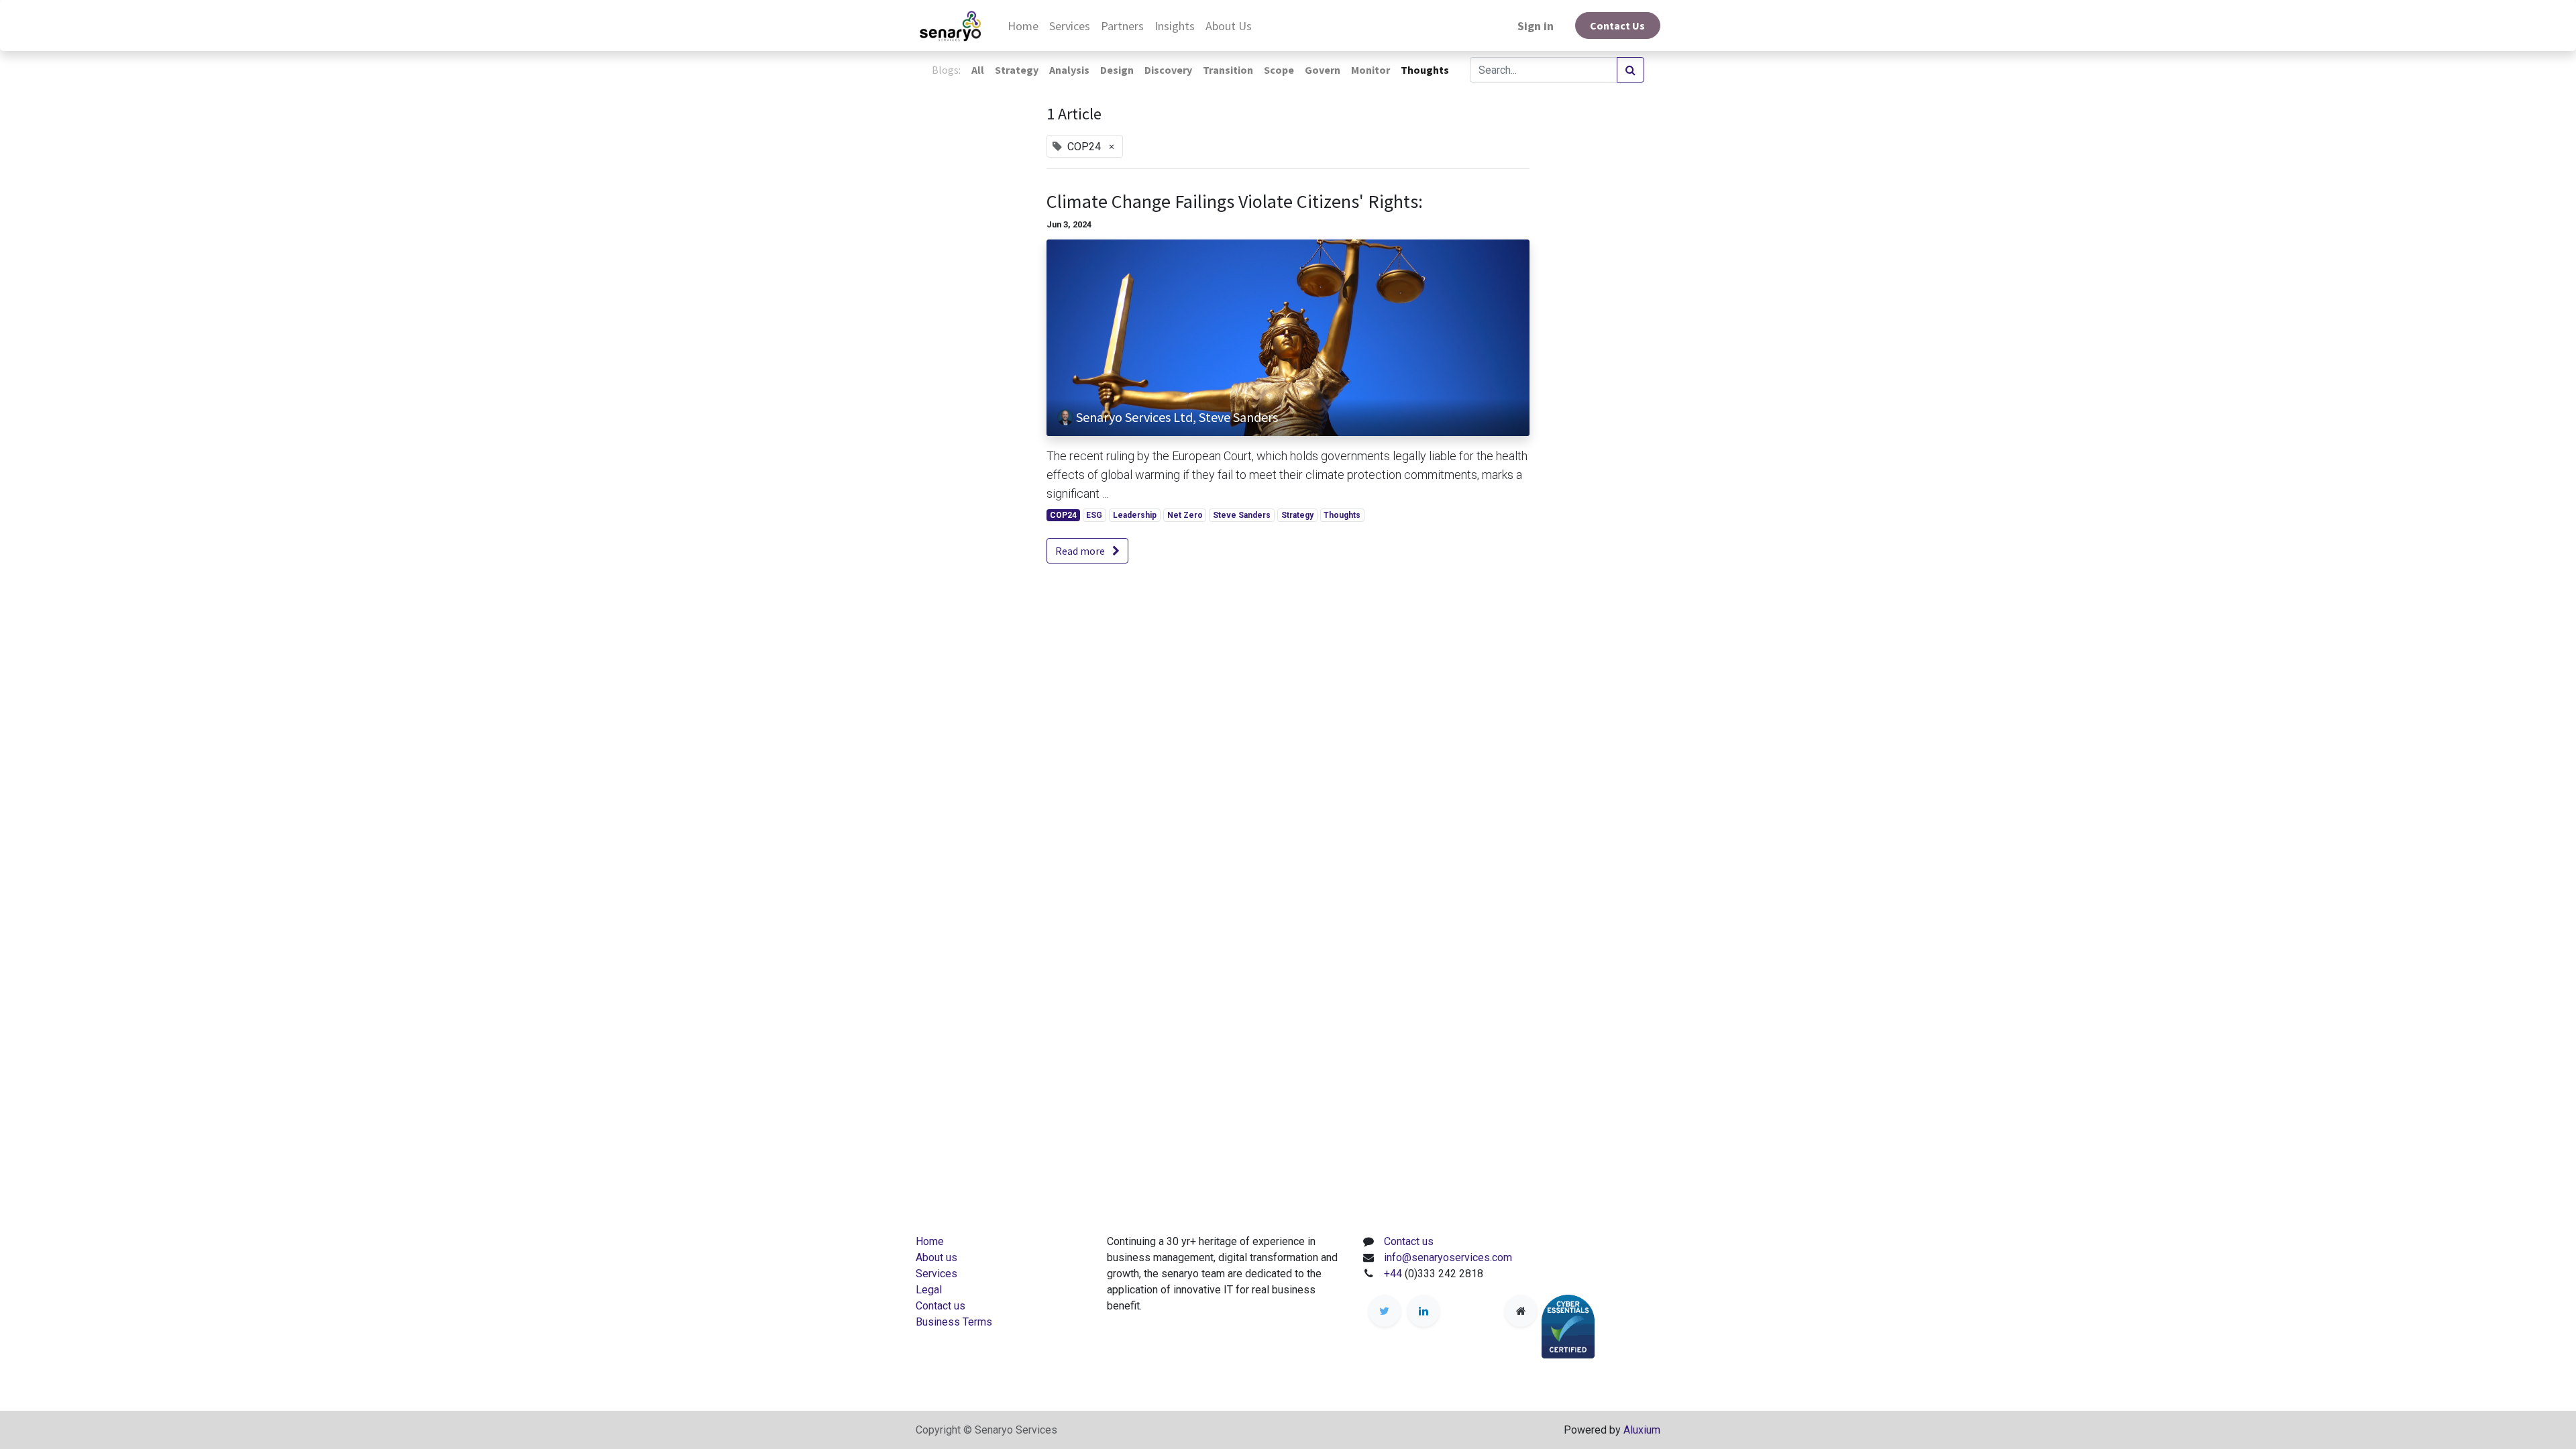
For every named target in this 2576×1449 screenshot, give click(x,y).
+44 (1394, 1274)
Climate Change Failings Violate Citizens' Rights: (1235, 202)
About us (936, 1257)
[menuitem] (1023, 26)
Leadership (1135, 515)
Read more (1081, 551)
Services (936, 1274)
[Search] (1630, 70)
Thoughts (1342, 515)
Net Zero (1185, 515)
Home (930, 1241)
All (978, 70)
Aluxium (1642, 1430)
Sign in (1536, 26)
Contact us (941, 1306)
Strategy (1297, 515)
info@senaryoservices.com (1448, 1257)
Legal (929, 1290)
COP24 (1063, 515)
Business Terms (954, 1322)
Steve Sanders (1242, 515)
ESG (1094, 515)
